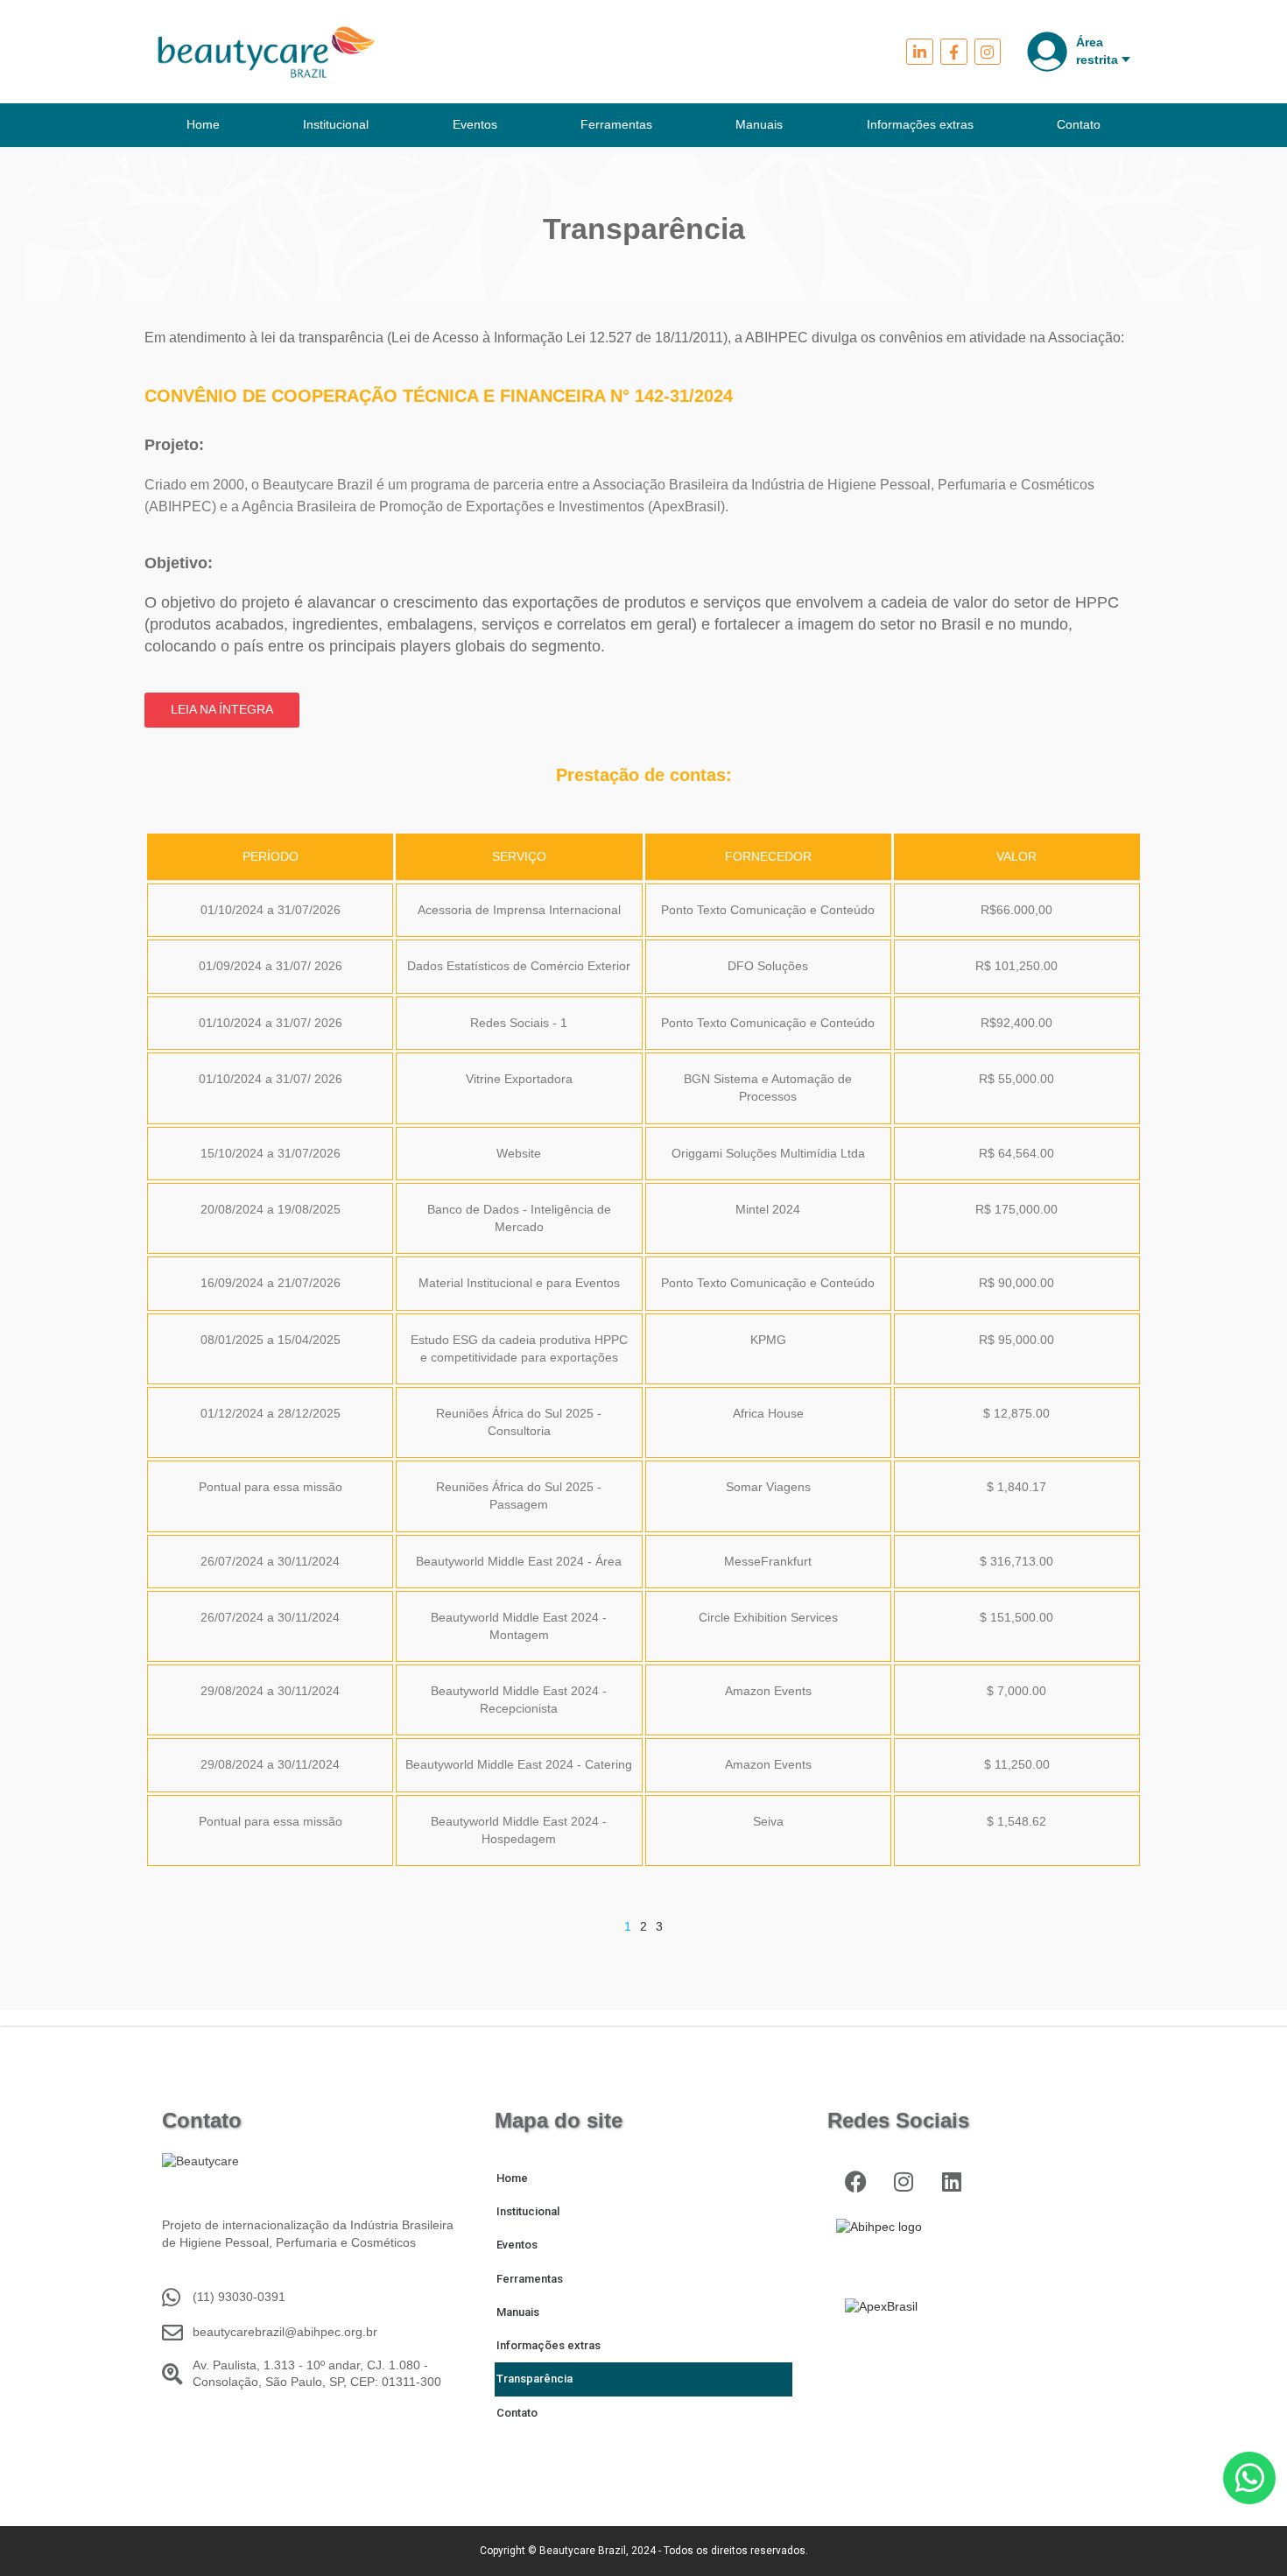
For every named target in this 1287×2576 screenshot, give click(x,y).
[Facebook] (856, 2182)
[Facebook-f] (954, 52)
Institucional (336, 124)
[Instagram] (988, 52)
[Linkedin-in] (920, 52)
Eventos (475, 124)
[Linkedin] (952, 2182)
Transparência (534, 2379)
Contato (1079, 124)
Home (203, 124)
